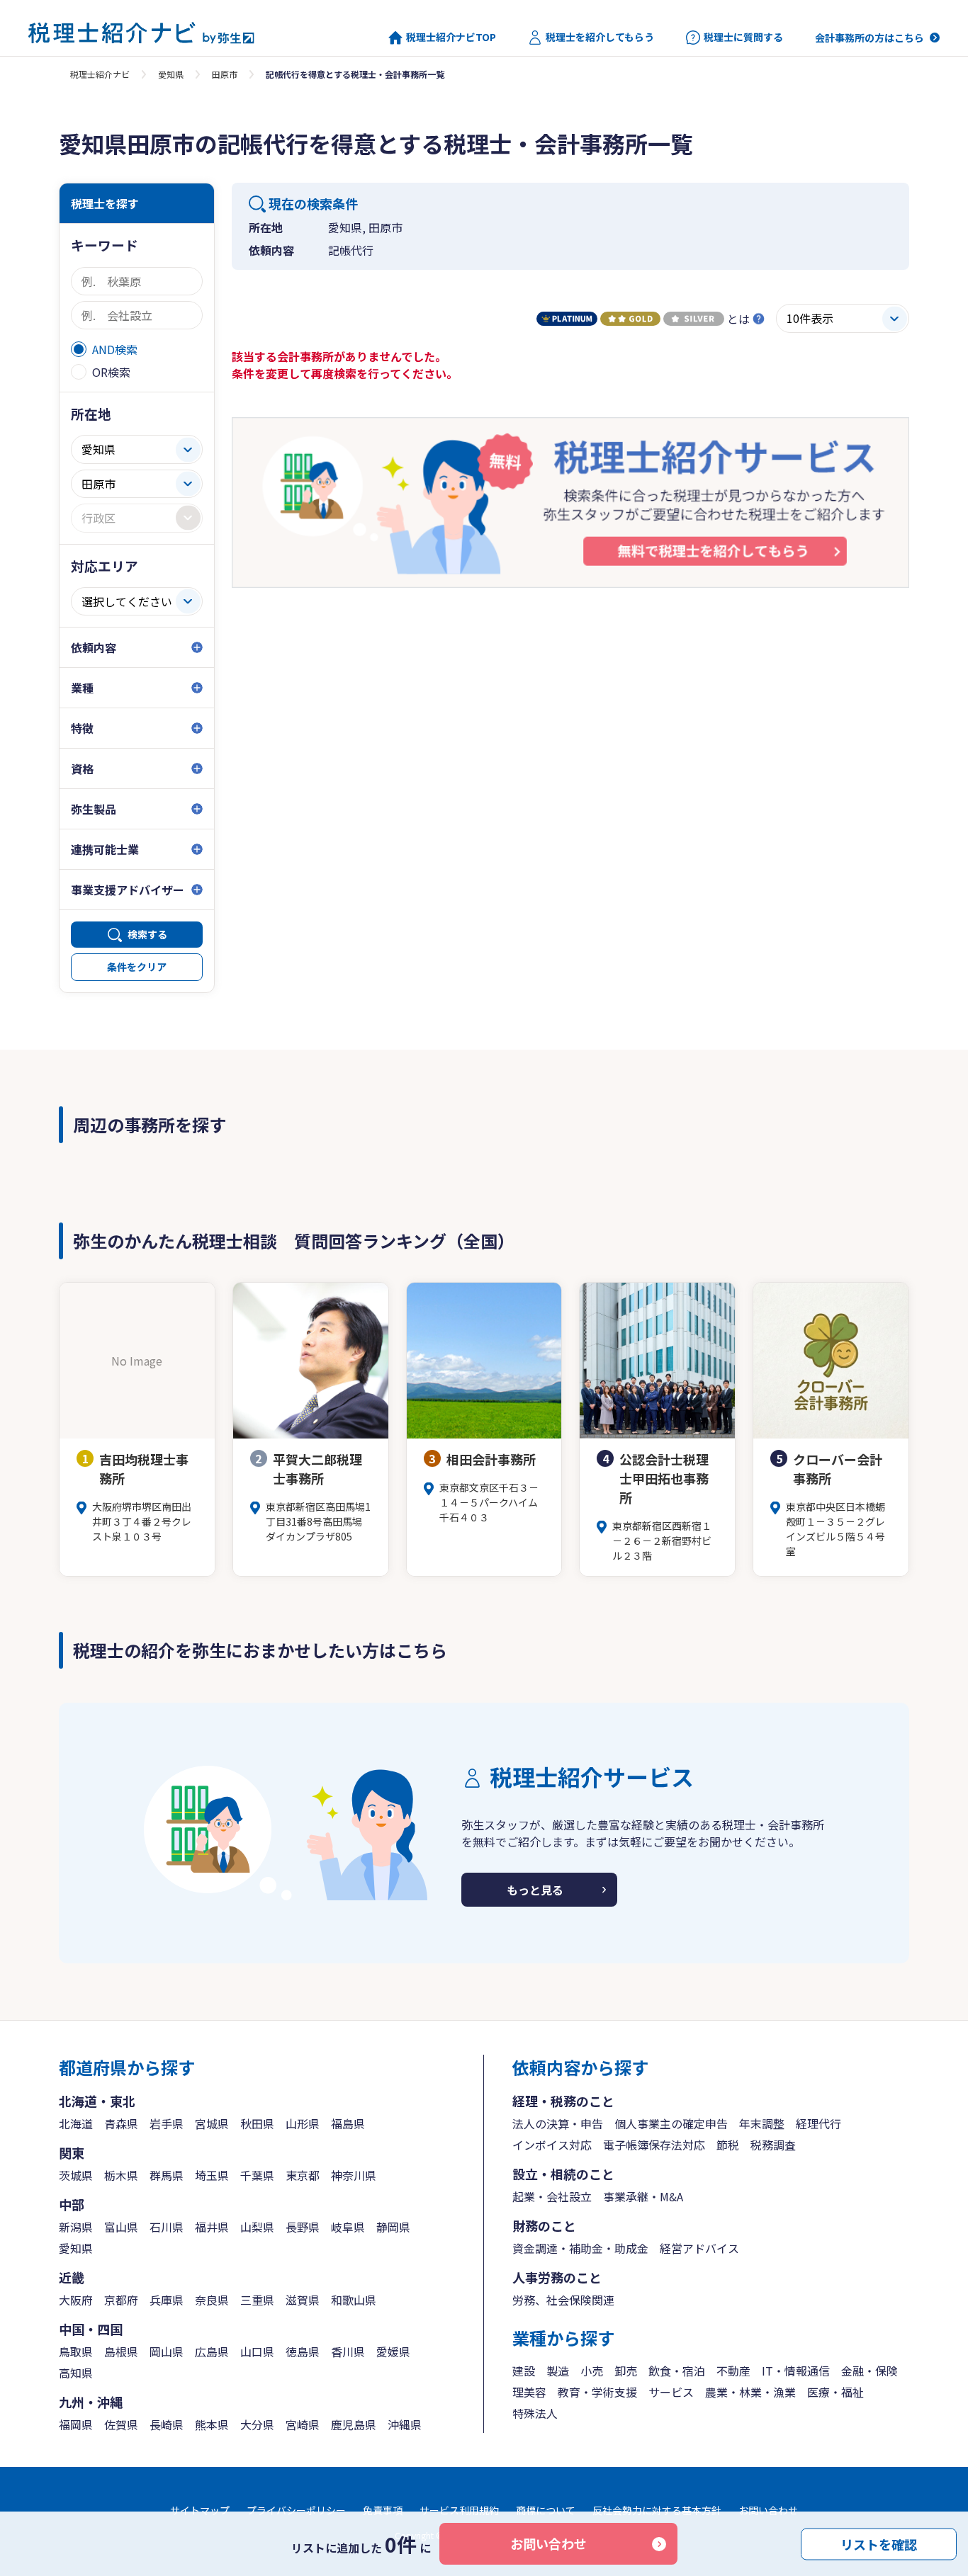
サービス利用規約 (459, 2510)
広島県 (212, 2351)
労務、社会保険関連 (563, 2300)
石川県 (167, 2227)
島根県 (121, 2351)
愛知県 (171, 74)
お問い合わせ (548, 2543)
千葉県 (257, 2175)
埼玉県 (212, 2175)
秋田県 (257, 2123)
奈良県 (212, 2300)
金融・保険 (869, 2371)
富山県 (121, 2227)
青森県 (121, 2123)
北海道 (76, 2123)
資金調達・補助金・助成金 (580, 2248)
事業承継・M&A (643, 2196)
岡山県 (167, 2351)
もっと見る (535, 1890)
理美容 (529, 2392)
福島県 (348, 2123)
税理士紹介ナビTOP (451, 37)
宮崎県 (303, 2424)
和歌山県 (354, 2300)
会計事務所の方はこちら (869, 38)
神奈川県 (354, 2175)
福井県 (212, 2227)
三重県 (257, 2300)
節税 (728, 2145)
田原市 (225, 74)
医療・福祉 (835, 2392)
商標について (546, 2510)
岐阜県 (348, 2227)
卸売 (626, 2371)
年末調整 (762, 2123)
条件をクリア (137, 967)
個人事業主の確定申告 (671, 2123)
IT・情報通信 (796, 2371)
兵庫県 (167, 2300)
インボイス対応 (552, 2145)
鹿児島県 (354, 2424)
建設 (524, 2371)
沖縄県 (405, 2424)
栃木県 (121, 2175)
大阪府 (76, 2300)
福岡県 (76, 2424)
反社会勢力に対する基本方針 (657, 2510)
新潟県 (76, 2227)
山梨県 (257, 2227)
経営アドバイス (699, 2248)
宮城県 (212, 2123)
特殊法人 (535, 2413)
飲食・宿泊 (677, 2371)
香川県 (348, 2351)
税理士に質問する (743, 37)
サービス (671, 2392)
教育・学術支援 (597, 2392)
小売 (592, 2371)
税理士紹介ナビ (100, 74)
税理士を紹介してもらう (600, 37)
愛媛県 (393, 2351)
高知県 (76, 2373)
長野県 (303, 2227)
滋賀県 (303, 2300)
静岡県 (393, 2227)
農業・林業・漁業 (750, 2392)
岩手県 (167, 2123)
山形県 (303, 2123)
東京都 (303, 2175)
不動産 (733, 2371)
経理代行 (818, 2123)
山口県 (257, 2351)
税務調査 (773, 2145)
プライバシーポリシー (296, 2510)
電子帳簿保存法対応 (654, 2145)
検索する (147, 934)
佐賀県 (121, 2424)
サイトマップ (200, 2510)
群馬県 (167, 2175)
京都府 (121, 2300)
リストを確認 (879, 2543)
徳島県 (303, 2351)
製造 (558, 2371)
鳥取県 (76, 2351)
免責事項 (383, 2510)
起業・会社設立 (552, 2196)
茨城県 (76, 2175)
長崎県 (167, 2424)
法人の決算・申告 (558, 2123)
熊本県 (212, 2424)
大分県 (257, 2424)
